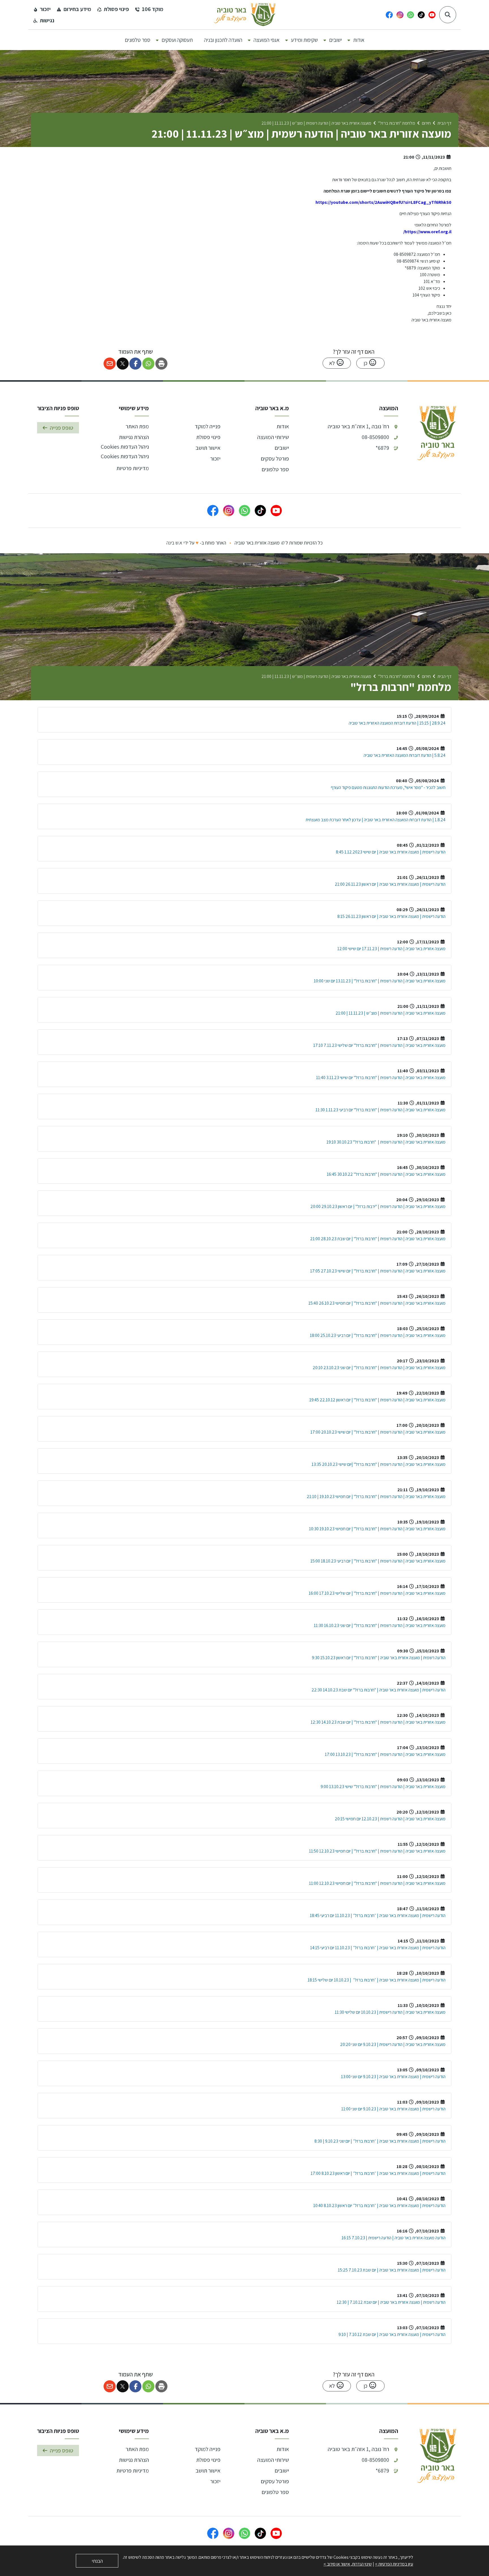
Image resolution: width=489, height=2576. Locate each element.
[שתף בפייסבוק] (136, 364)
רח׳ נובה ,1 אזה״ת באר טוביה (358, 426)
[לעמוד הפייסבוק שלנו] (213, 511)
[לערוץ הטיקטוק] (260, 511)
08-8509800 (375, 437)
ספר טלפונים (275, 469)
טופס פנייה (62, 428)
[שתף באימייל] (110, 364)
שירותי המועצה (273, 437)
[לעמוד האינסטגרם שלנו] (229, 511)
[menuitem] (359, 40)
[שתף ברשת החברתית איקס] (123, 364)
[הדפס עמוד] (161, 364)
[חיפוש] (448, 15)
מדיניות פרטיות (133, 468)
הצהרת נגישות (134, 437)
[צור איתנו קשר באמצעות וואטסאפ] (244, 511)
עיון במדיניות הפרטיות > (394, 2564)
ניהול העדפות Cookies (125, 447)
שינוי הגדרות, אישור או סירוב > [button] (348, 2564)
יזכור (215, 459)
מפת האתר (137, 426)
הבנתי (97, 2561)
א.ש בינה (174, 543)
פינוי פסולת (208, 437)
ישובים (282, 448)
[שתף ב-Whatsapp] (148, 364)
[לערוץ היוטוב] (276, 511)
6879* (382, 448)
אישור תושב (208, 448)
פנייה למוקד (208, 426)
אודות (283, 426)
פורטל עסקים (275, 459)
